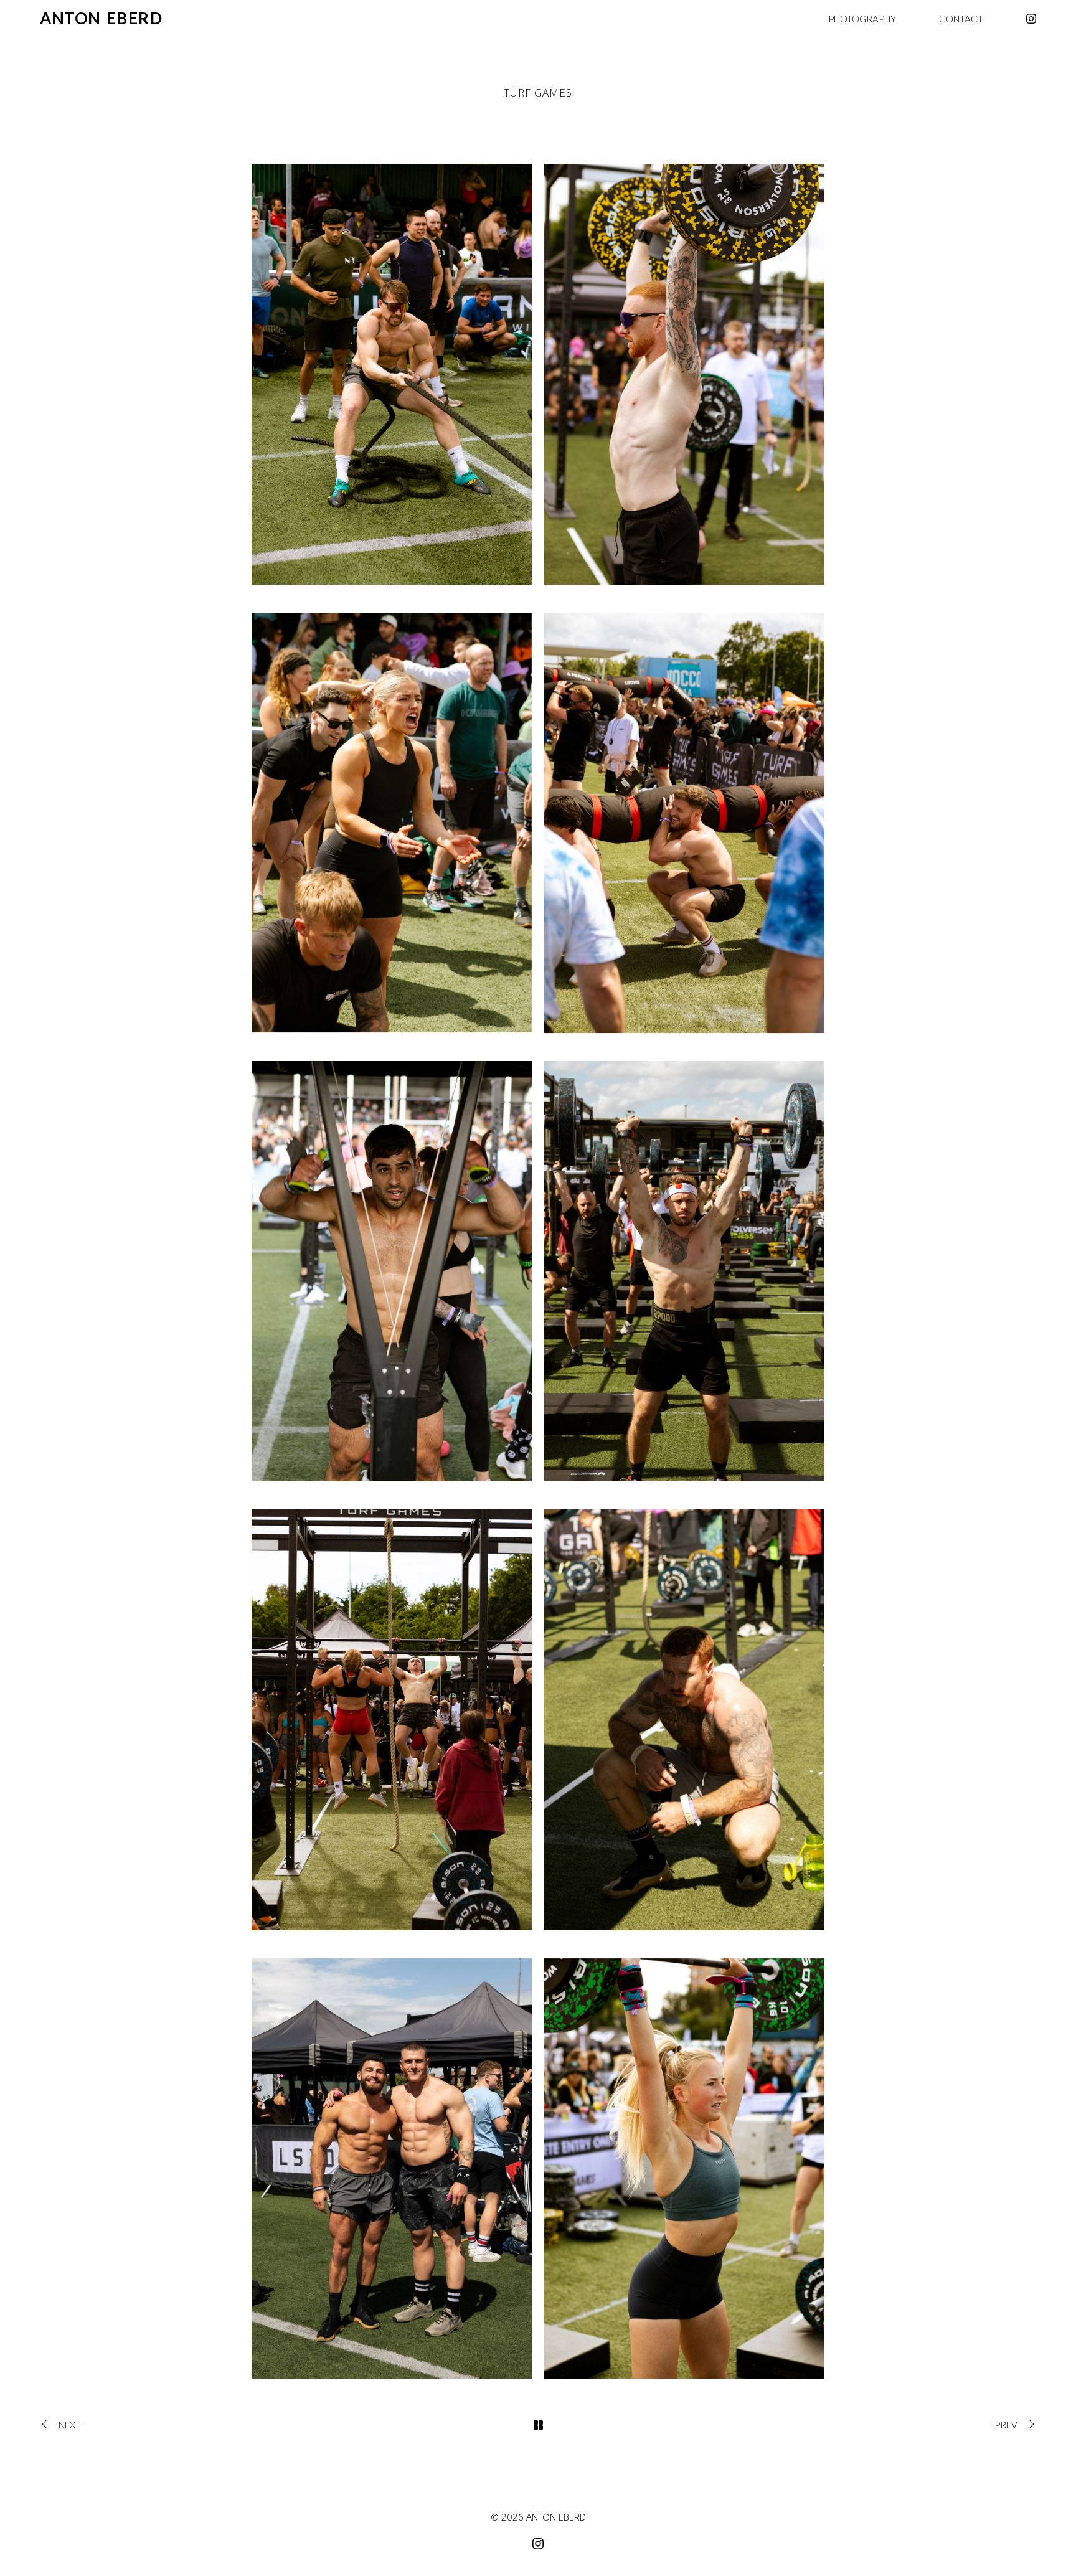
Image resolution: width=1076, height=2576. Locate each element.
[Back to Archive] (538, 2425)
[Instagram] (1031, 19)
